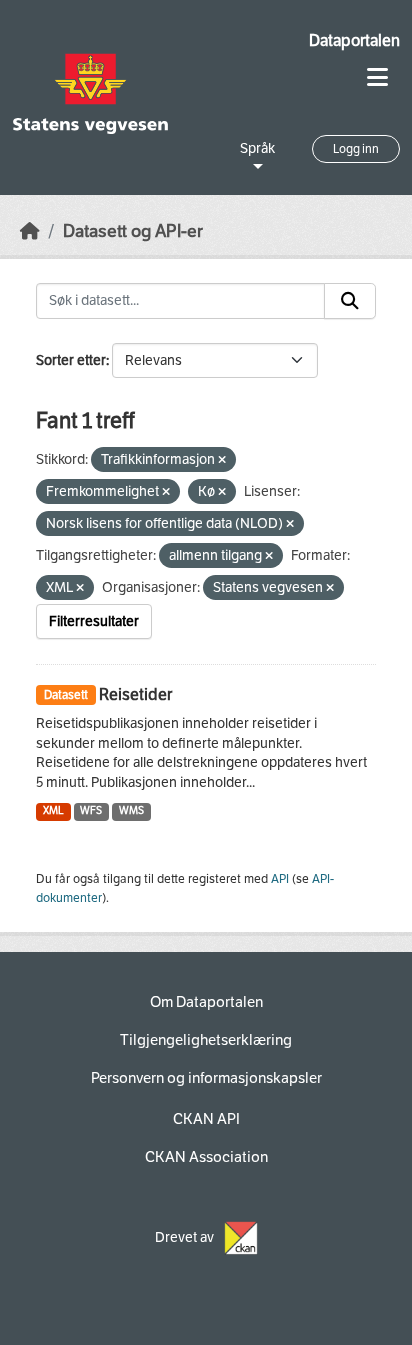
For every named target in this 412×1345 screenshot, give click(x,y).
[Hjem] (30, 231)
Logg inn (356, 149)
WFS (91, 810)
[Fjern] (222, 460)
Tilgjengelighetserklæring (206, 1040)
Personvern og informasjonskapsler (206, 1078)
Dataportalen (354, 40)
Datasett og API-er (133, 231)
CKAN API (206, 1119)
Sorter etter (71, 360)
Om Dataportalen (206, 1002)
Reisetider (135, 694)
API (280, 879)
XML (53, 810)
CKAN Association (206, 1157)
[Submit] (350, 301)
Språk (257, 148)
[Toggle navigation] (377, 77)
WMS (131, 810)
